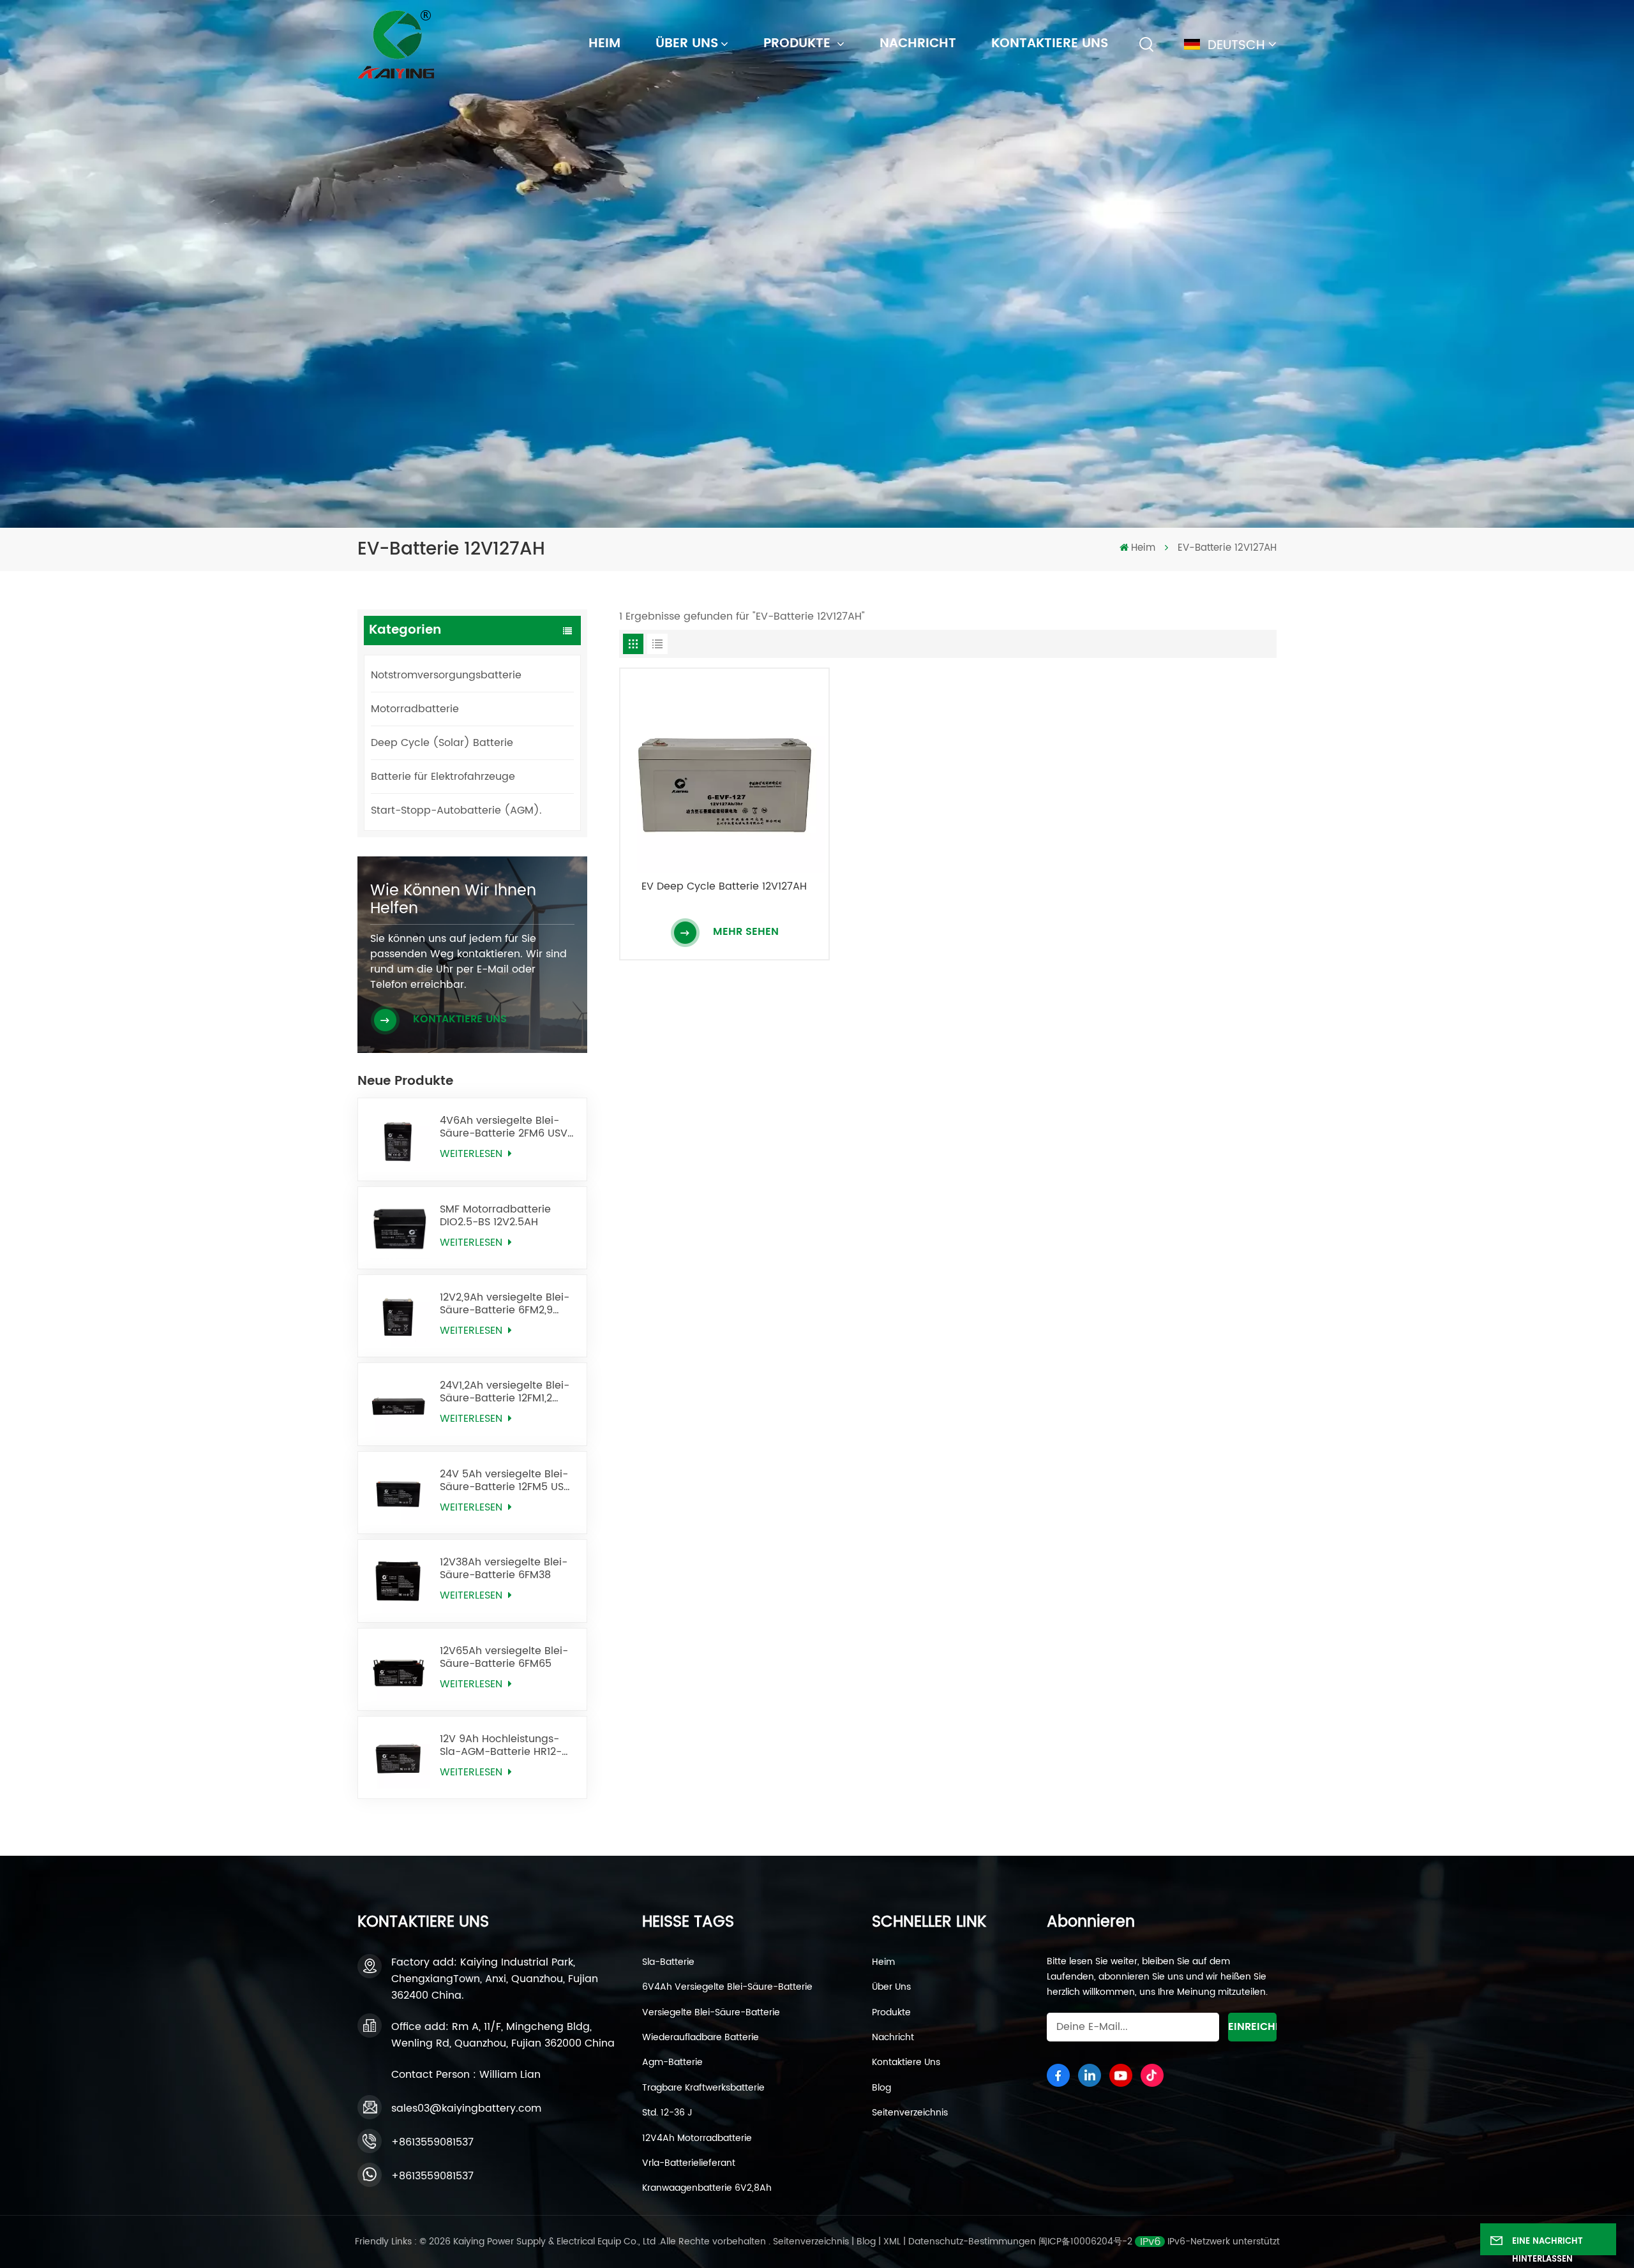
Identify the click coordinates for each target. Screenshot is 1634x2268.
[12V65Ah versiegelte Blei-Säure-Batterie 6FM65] (399, 1669)
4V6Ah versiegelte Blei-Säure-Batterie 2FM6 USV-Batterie (506, 1127)
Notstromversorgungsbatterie (446, 675)
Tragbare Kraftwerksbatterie (703, 2088)
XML (892, 2242)
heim (604, 44)
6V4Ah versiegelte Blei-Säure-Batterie (727, 1987)
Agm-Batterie (672, 2063)
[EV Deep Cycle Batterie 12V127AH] (724, 773)
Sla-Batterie (668, 1962)
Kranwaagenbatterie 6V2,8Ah (707, 2188)
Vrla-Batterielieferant (689, 2163)
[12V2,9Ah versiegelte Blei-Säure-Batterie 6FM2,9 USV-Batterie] (399, 1316)
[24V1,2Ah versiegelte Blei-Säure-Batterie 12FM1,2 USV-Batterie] (399, 1404)
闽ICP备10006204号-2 (1085, 2242)
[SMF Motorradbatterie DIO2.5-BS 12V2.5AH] (399, 1228)
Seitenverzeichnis (910, 2113)
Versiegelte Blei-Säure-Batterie (711, 2013)
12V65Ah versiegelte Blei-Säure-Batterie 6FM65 (504, 1657)
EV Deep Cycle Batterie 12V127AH (724, 887)
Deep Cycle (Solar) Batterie (442, 743)
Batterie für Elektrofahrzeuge (443, 777)
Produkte (799, 44)
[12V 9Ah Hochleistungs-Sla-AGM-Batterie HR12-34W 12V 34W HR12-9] (399, 1757)
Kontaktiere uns (1050, 44)
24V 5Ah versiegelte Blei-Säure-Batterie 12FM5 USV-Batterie (508, 1481)
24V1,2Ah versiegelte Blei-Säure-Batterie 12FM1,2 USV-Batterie (505, 1392)
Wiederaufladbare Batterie (701, 2038)
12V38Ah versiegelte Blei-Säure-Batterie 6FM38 (504, 1569)
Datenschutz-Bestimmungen (972, 2242)
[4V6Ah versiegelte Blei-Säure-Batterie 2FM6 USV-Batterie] (399, 1139)
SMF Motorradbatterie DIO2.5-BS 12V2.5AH (495, 1216)
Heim (883, 1962)
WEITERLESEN (473, 1154)
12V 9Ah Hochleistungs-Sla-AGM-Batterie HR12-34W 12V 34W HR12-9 (501, 1745)
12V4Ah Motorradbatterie (697, 2138)
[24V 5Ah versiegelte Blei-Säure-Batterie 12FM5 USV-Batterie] (399, 1493)
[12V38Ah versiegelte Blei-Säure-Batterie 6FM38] (399, 1581)
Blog (881, 2088)
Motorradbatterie (415, 709)
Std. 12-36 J (667, 2113)
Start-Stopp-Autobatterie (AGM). (456, 810)
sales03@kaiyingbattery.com (466, 2108)
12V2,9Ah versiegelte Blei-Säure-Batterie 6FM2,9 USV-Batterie (505, 1304)
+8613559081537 (432, 2142)
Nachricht (918, 44)
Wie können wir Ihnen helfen (453, 900)
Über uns (687, 44)
